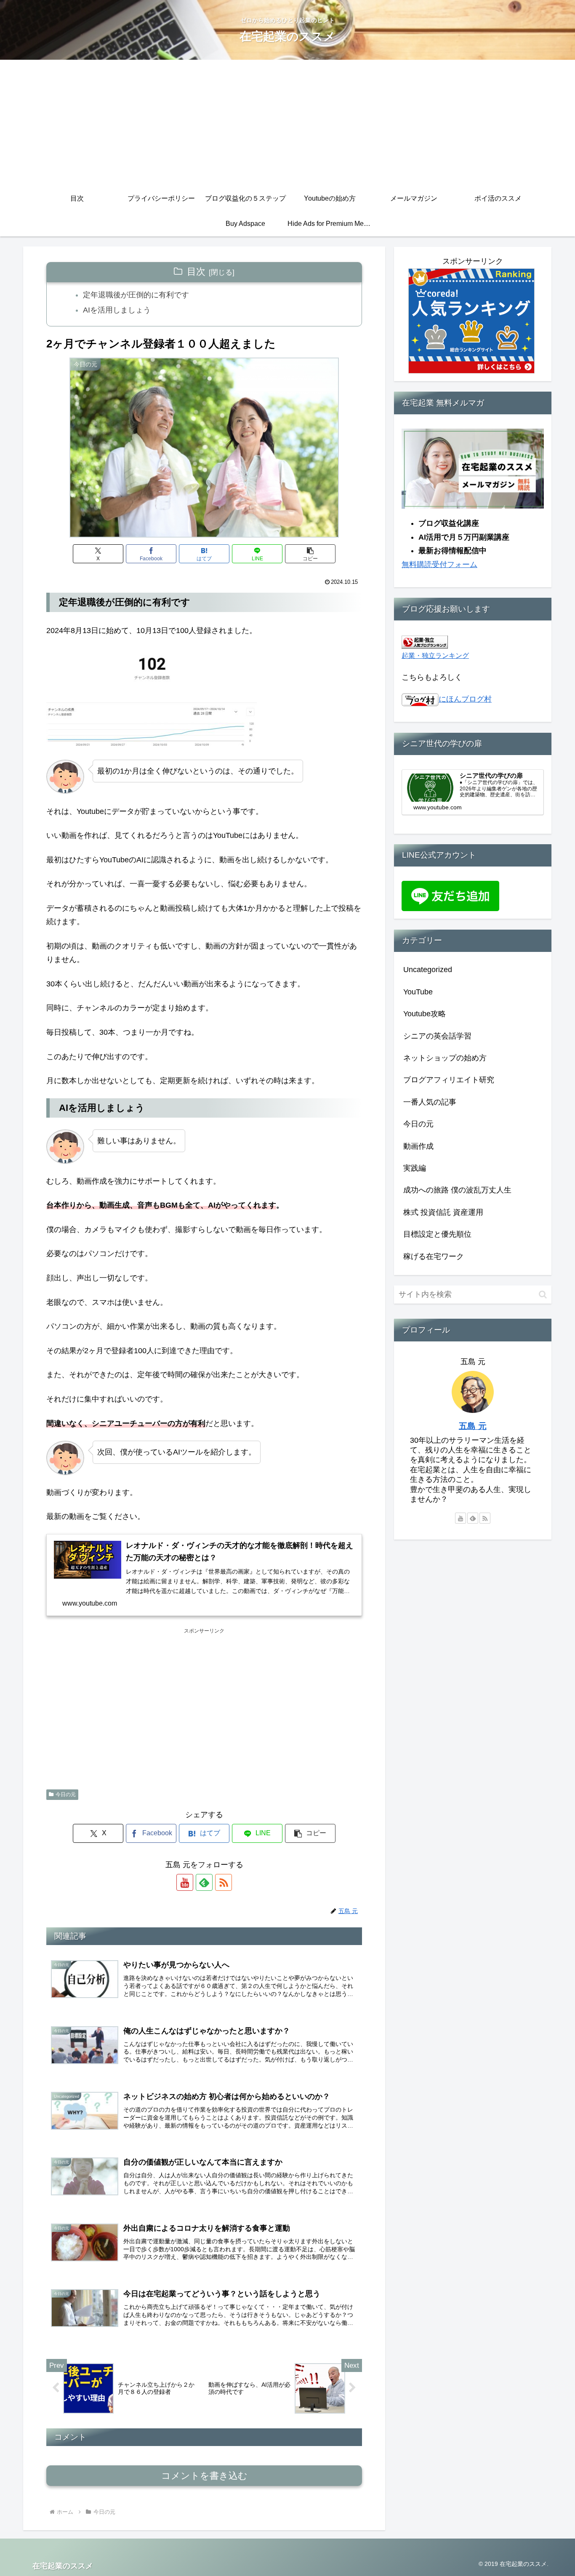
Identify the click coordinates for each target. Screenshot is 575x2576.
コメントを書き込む (204, 2476)
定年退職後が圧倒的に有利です (136, 295)
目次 (196, 272)
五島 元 (473, 1426)
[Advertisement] (287, 123)
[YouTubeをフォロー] (185, 1882)
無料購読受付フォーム (439, 564)
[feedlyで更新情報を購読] (204, 1882)
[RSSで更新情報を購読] (224, 1882)
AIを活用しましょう (117, 310)
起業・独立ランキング (435, 655)
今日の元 (66, 1794)
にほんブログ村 (465, 699)
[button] (310, 554)
